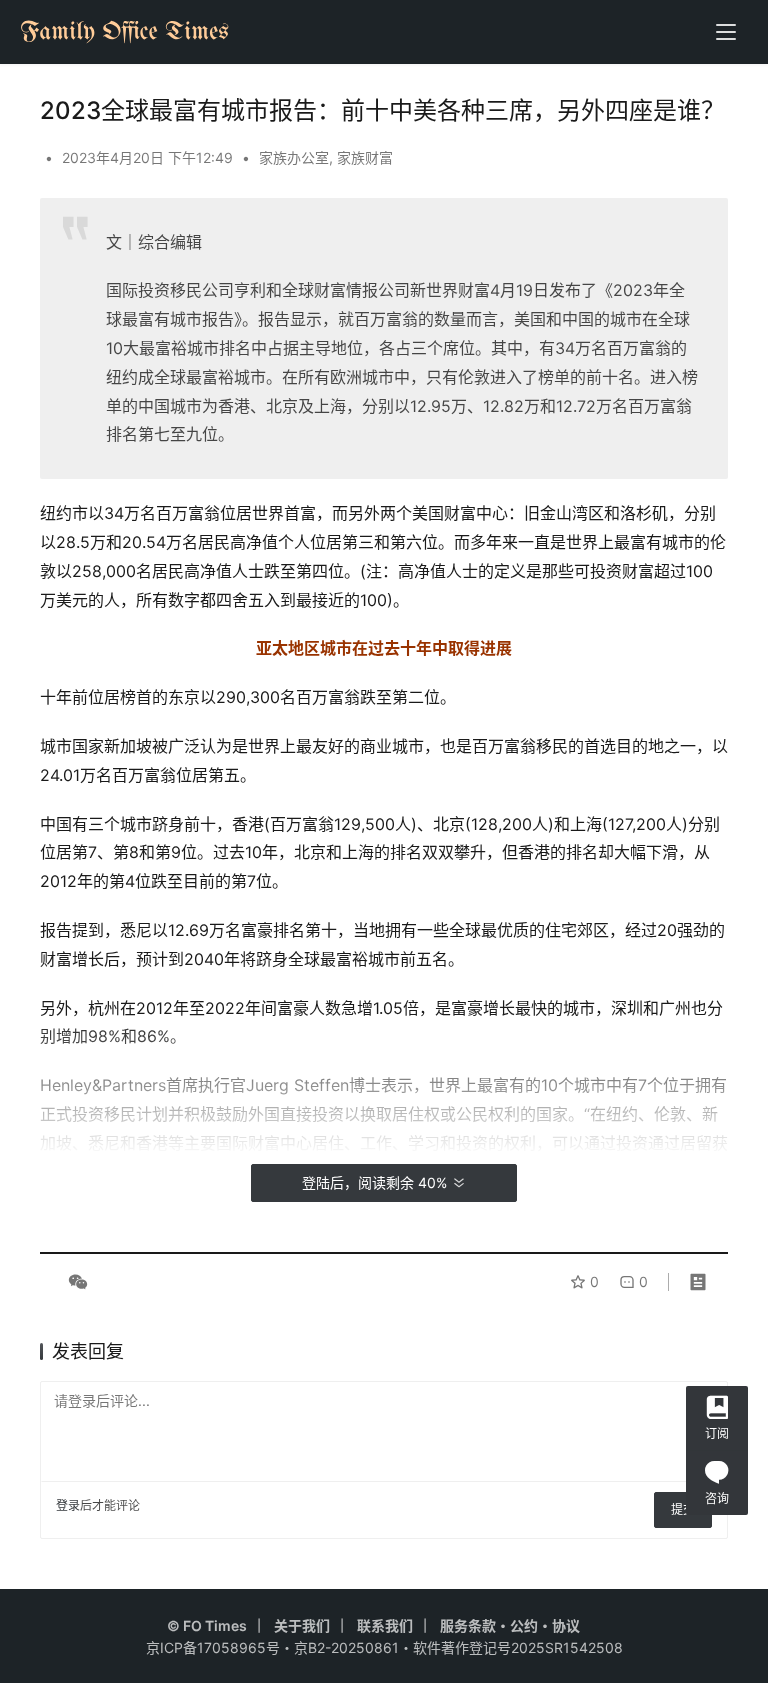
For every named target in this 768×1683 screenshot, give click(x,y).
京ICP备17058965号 (213, 1647)
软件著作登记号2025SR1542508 (518, 1647)
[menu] (726, 32)
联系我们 (385, 1625)
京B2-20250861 (346, 1647)
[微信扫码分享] (74, 1282)
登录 (68, 1505)
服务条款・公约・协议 (510, 1625)
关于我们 (302, 1625)
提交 (683, 1509)
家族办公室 (294, 157)
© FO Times (207, 1625)
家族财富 (365, 157)
